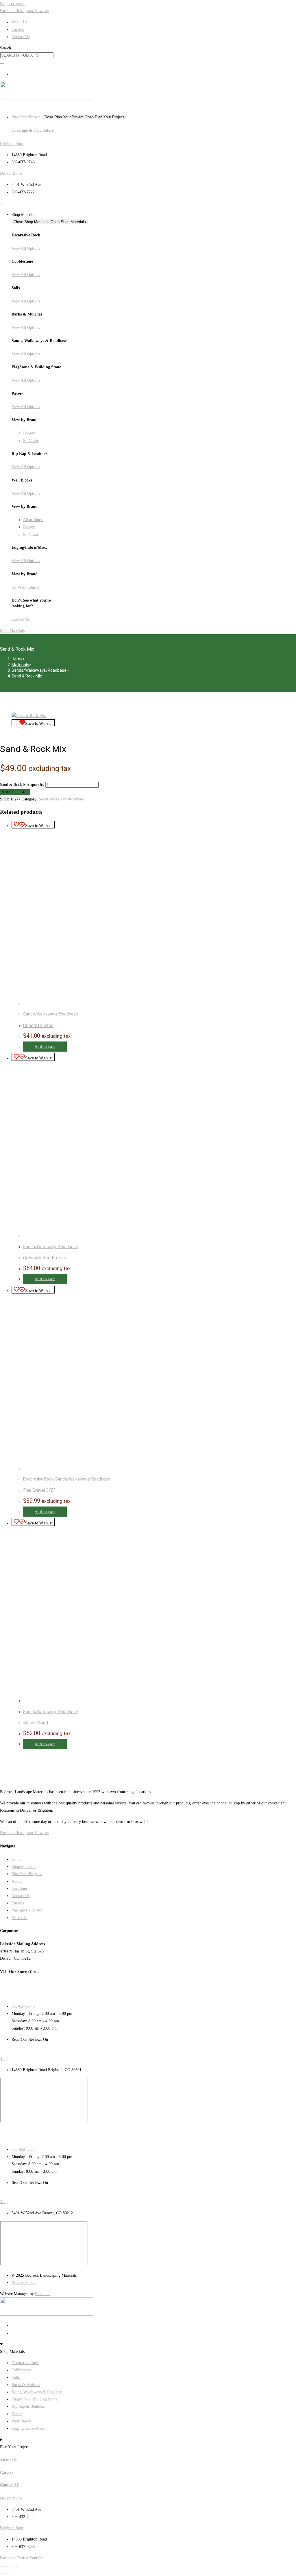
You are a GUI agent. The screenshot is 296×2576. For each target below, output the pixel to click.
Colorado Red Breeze (45, 1258)
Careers (7, 2473)
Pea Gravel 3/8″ (39, 1490)
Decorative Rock (38, 1479)
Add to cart (15, 792)
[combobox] (27, 55)
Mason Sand (36, 1723)
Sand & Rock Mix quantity (22, 785)
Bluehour (42, 2294)
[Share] (12, 2566)
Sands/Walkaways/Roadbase (61, 799)
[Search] (2, 64)
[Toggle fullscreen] (7, 2566)
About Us (8, 2460)
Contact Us (10, 2485)
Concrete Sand (38, 1025)
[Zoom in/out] (2, 2566)
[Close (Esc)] (18, 2566)
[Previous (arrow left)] (2, 2574)
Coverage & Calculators (33, 130)
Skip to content (12, 4)
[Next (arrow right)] (7, 2574)
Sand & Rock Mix (27, 676)
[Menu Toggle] (2, 107)
